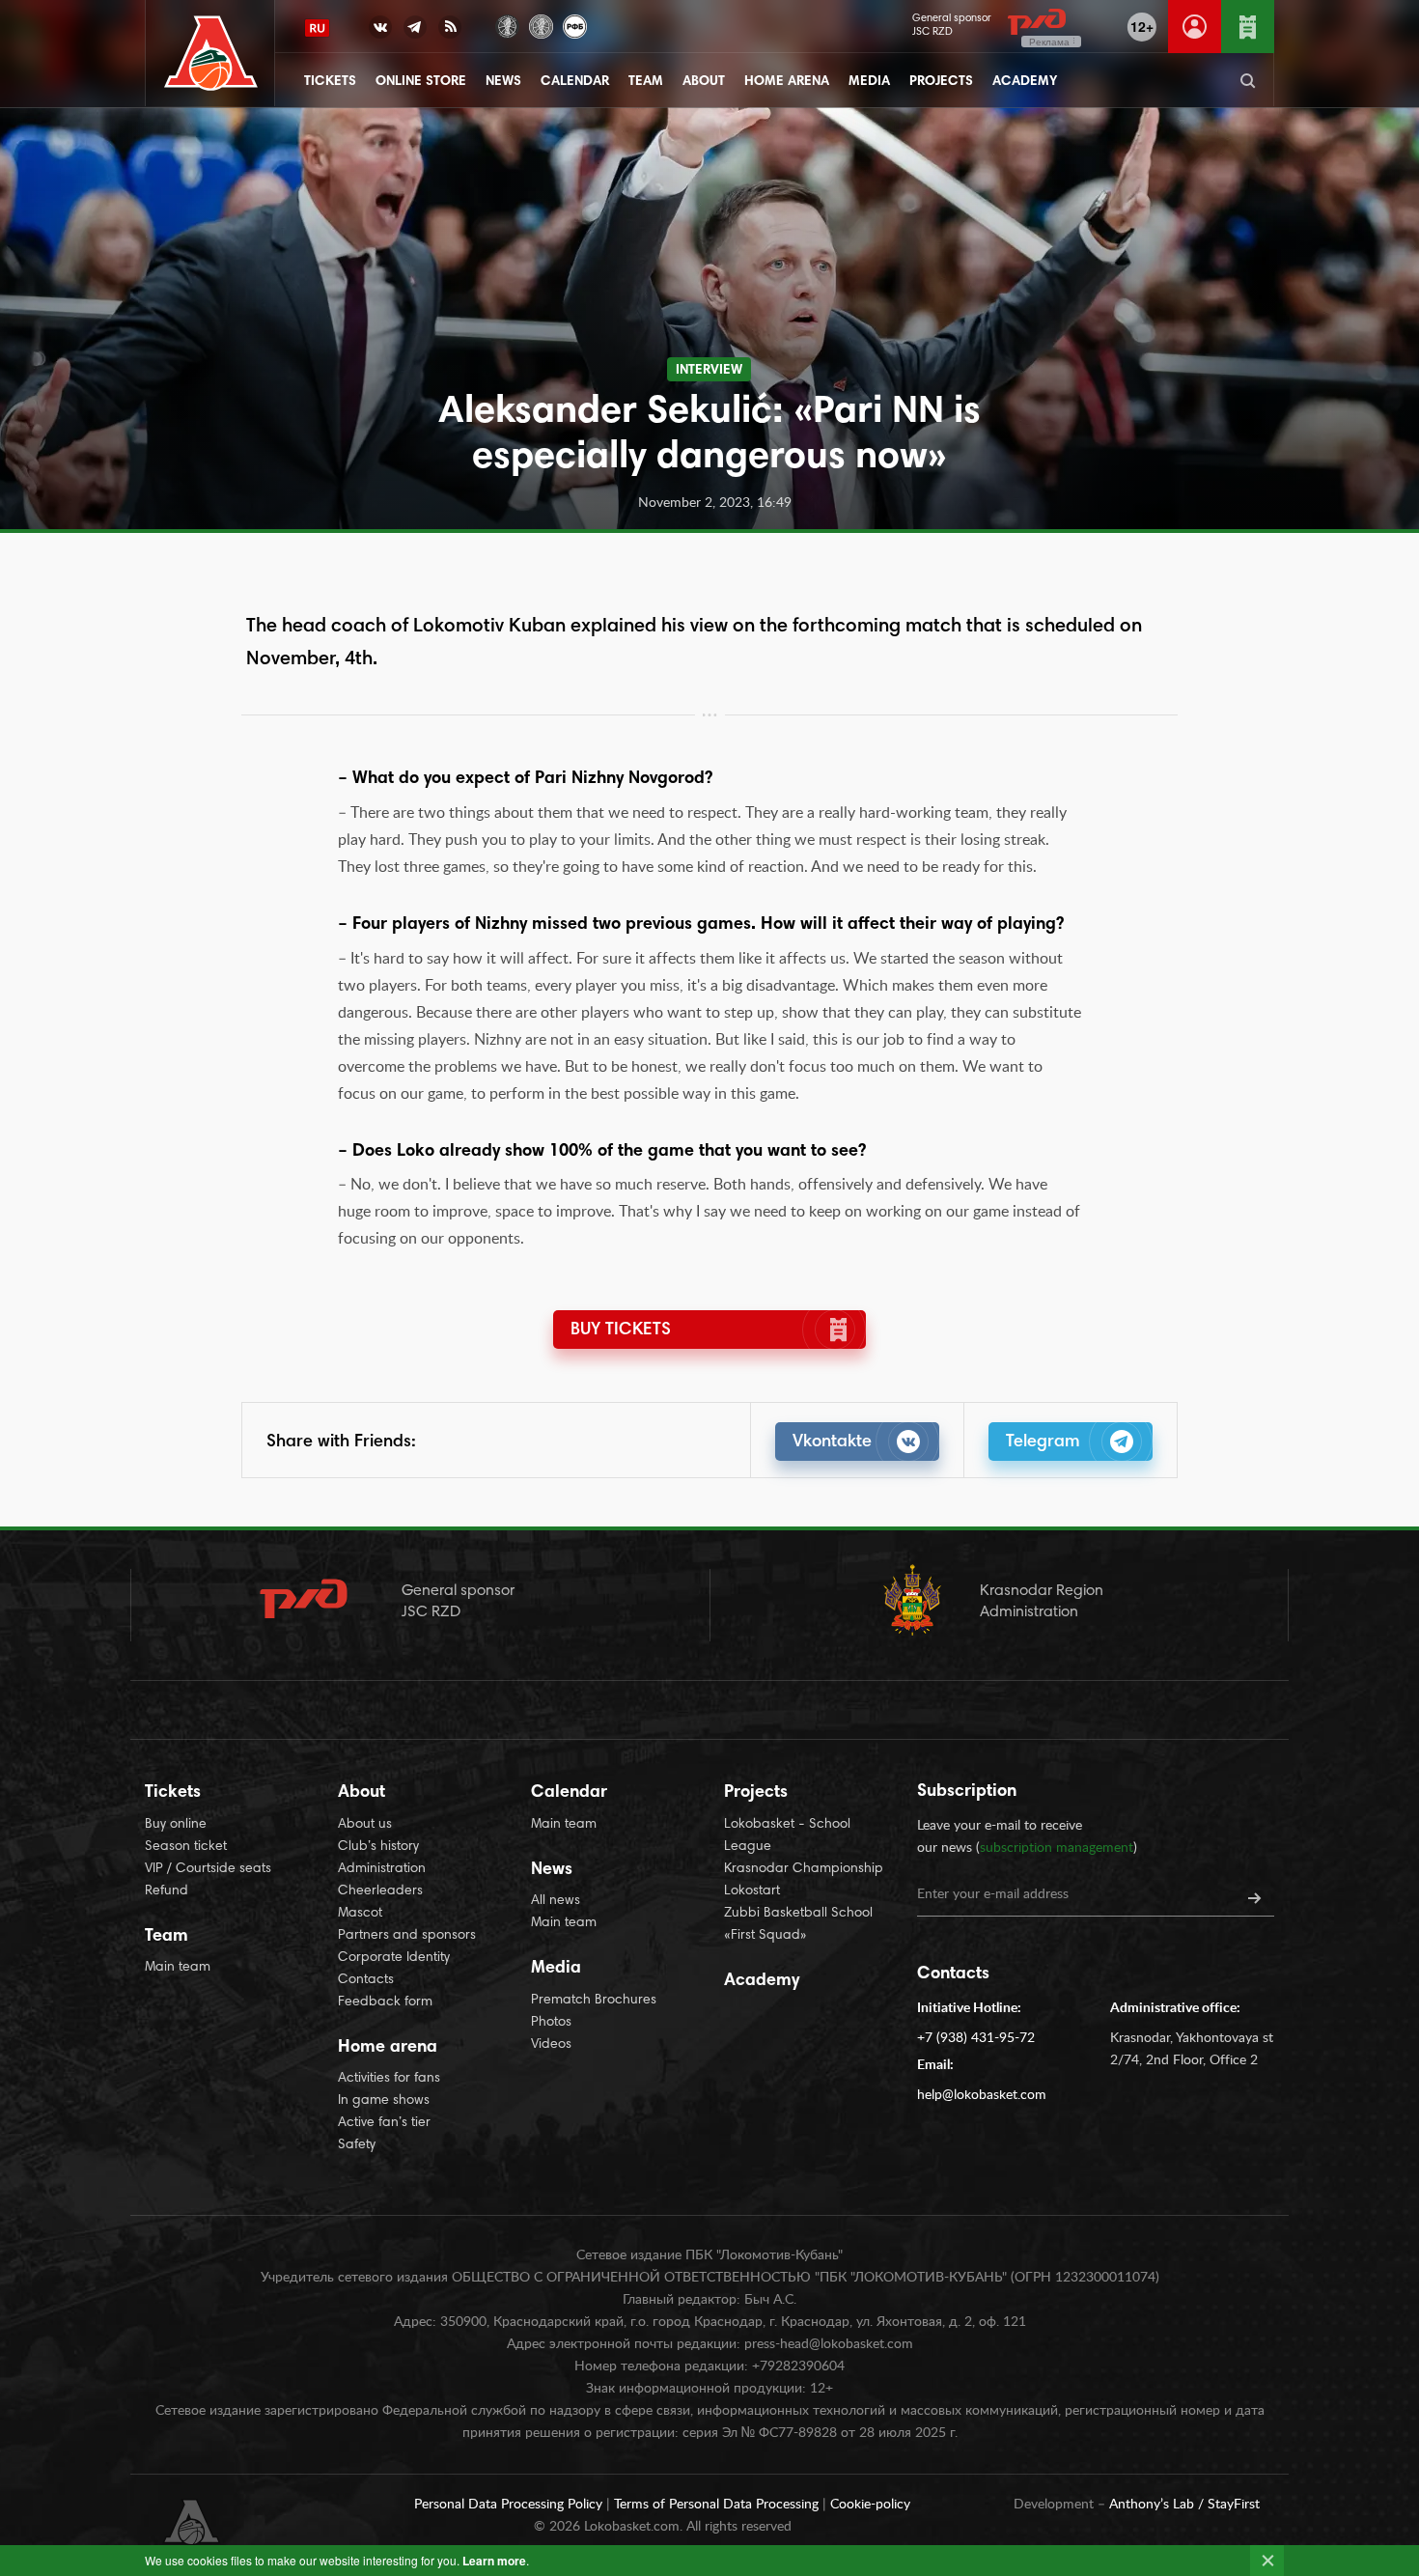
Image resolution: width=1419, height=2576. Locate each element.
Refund (167, 1891)
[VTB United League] (507, 25)
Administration (382, 1869)
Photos (551, 2023)
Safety (357, 2145)
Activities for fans (389, 2079)
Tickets (330, 82)
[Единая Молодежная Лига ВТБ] (541, 25)
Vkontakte (832, 1442)
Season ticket (186, 1847)
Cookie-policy (870, 2505)
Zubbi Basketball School (798, 1914)
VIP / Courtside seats (208, 1869)
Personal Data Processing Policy (510, 2505)
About (704, 82)
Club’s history (378, 1847)
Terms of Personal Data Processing (718, 2505)
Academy (1025, 82)
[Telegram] (415, 31)
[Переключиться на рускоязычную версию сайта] (317, 28)
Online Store (421, 82)
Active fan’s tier (384, 2123)
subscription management (1057, 1848)
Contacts (366, 1980)
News (503, 82)
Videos (551, 2045)
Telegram (1043, 1442)
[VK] (380, 31)
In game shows (384, 2101)
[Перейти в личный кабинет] (1195, 27)
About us (365, 1825)
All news (556, 1901)
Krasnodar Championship (804, 1869)
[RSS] (450, 31)
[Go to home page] (211, 54)
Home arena (787, 82)
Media (869, 82)
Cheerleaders (380, 1891)
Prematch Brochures (594, 2001)
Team (646, 82)
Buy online (176, 1825)
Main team (178, 1968)
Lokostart (752, 1891)
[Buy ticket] (1248, 27)
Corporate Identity (394, 1958)
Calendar (575, 82)
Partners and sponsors (407, 1936)
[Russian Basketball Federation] (575, 25)
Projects (941, 82)
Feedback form (385, 2002)
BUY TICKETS (621, 1330)
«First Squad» (765, 1936)
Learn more (494, 2561)
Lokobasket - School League (787, 1836)
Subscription (967, 1792)
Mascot (360, 1914)
